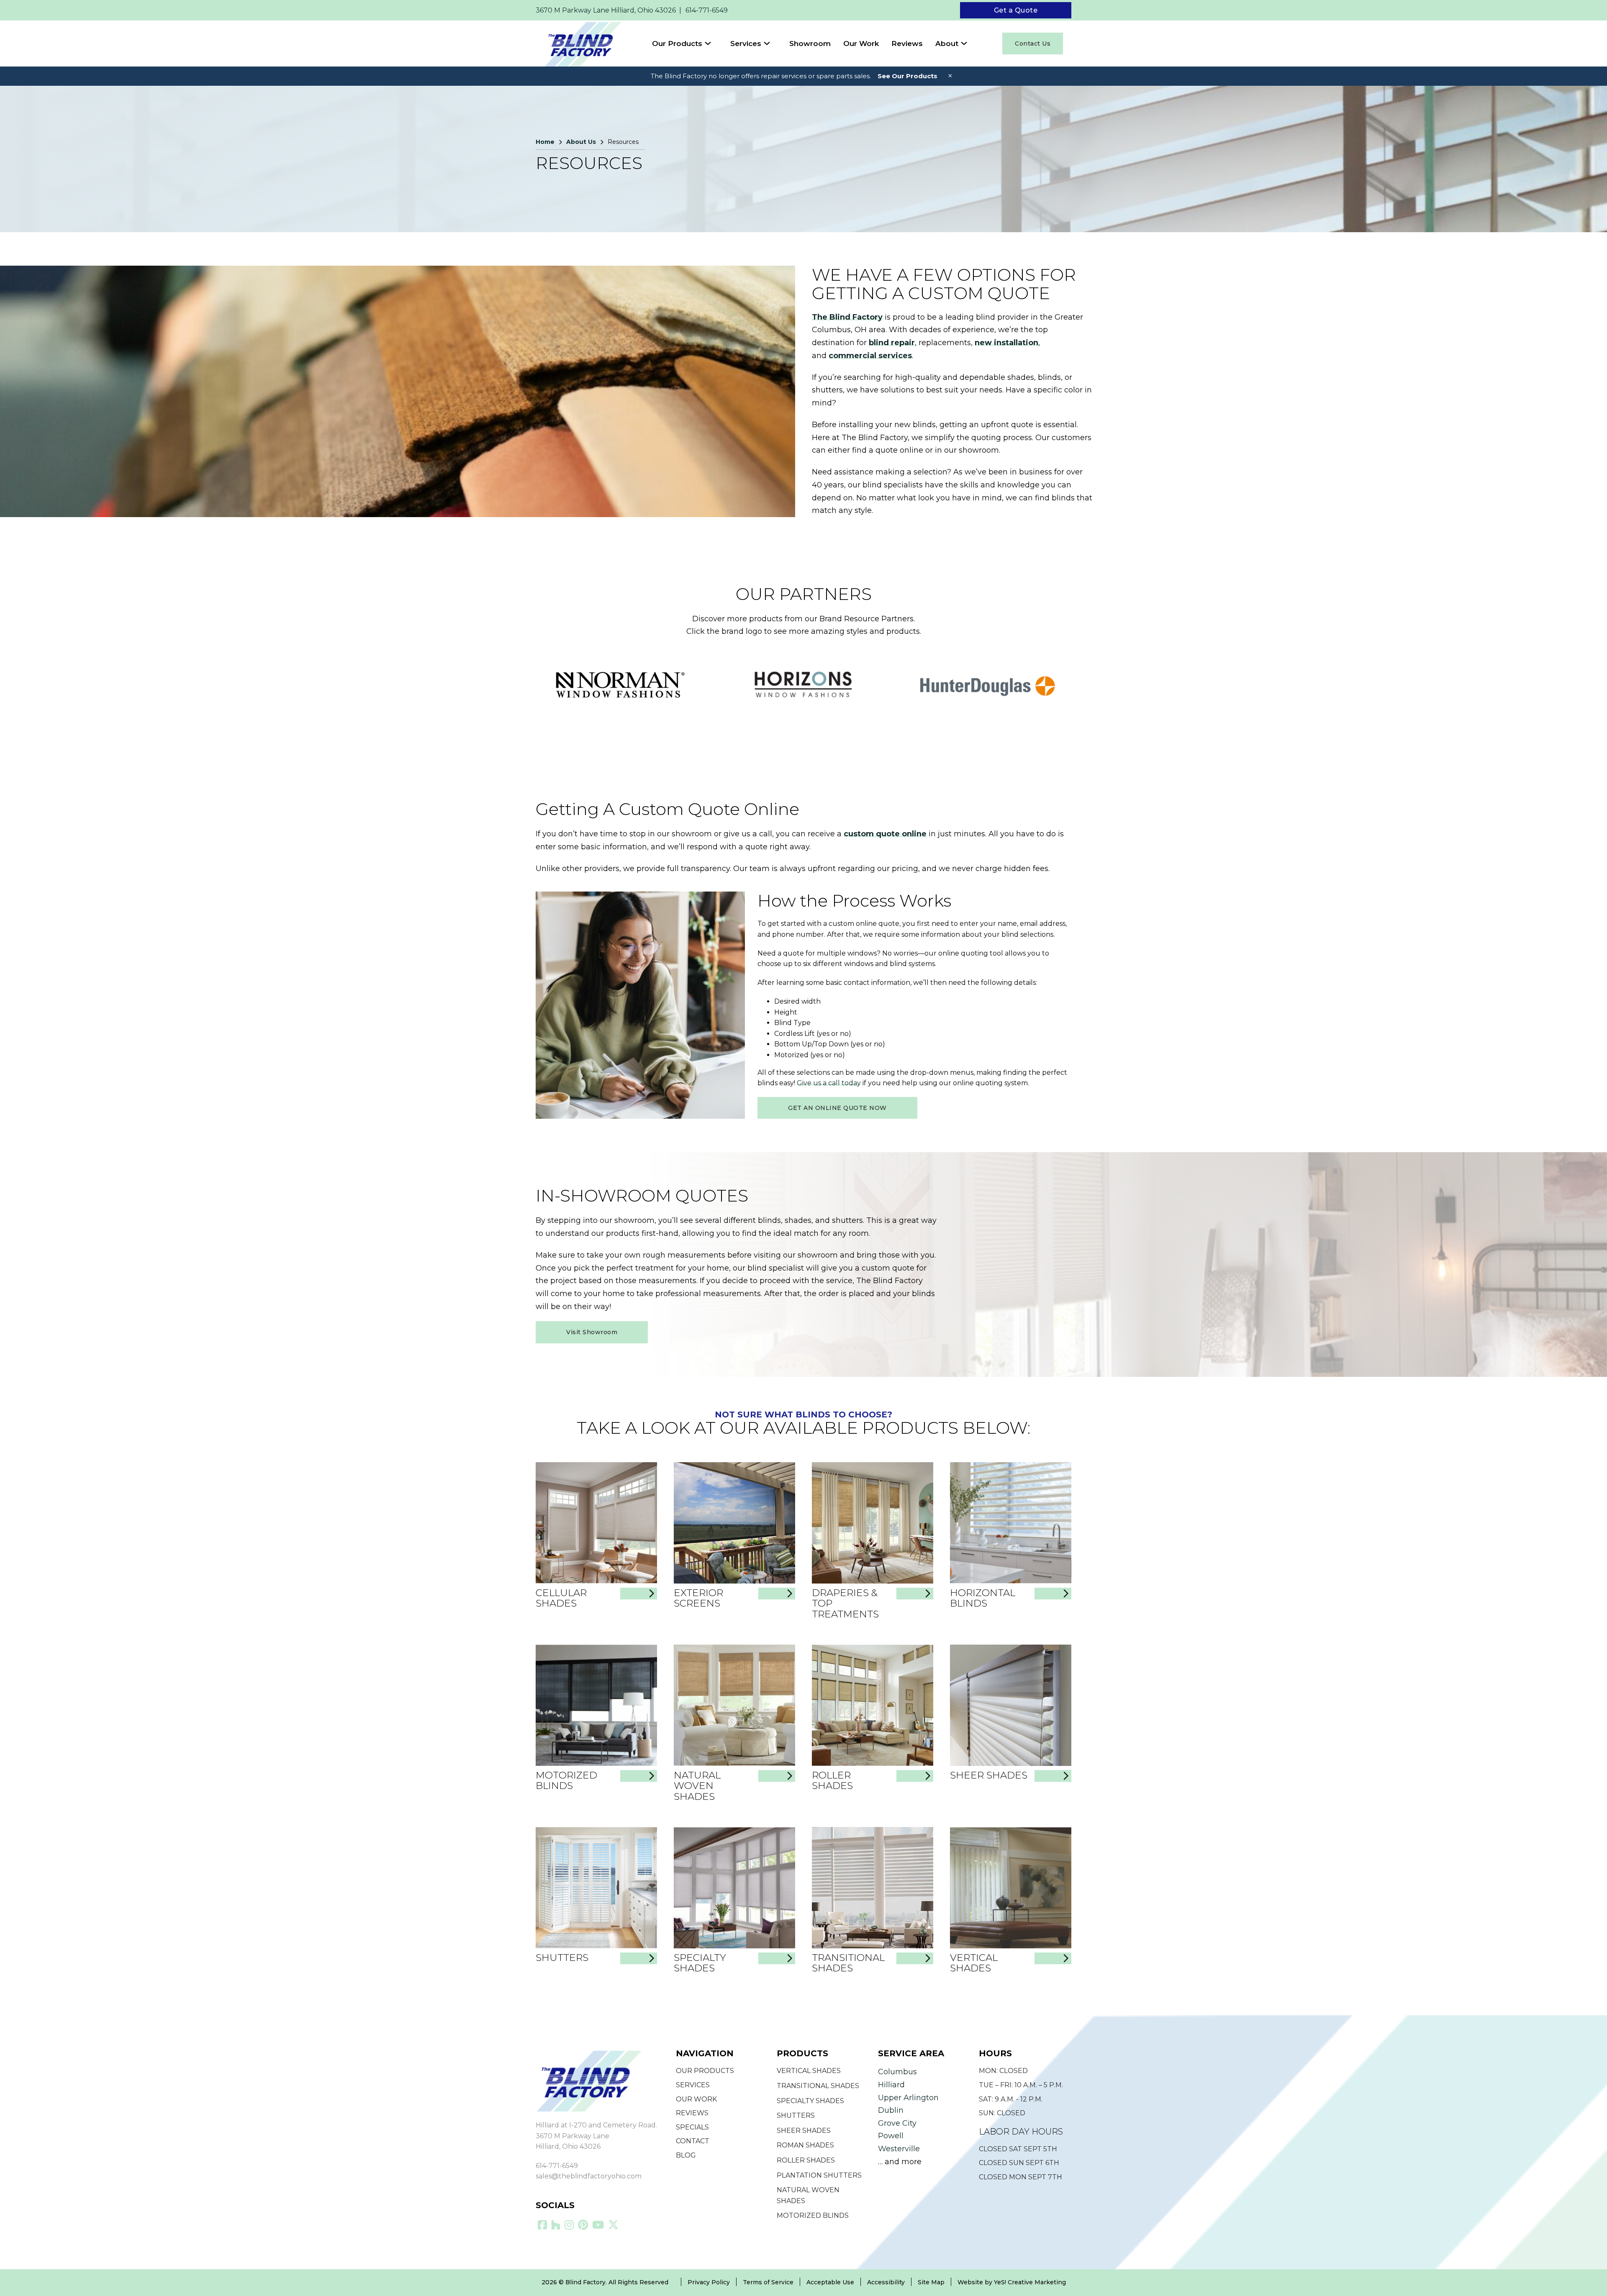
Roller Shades (832, 1780)
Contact (693, 2141)
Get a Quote (1016, 10)
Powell (891, 2136)
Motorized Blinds (566, 1780)
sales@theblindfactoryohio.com (589, 2176)
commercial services (870, 356)
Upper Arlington (908, 2098)
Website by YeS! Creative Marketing (1012, 2282)
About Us (581, 142)
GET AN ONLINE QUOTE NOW (837, 1108)
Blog (686, 2155)
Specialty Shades (700, 1963)
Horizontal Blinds (983, 1598)
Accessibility (886, 2282)
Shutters (562, 1958)
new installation (1006, 343)
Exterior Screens (698, 1598)
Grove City (897, 2123)
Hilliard (891, 2085)
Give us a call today (829, 1083)
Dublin (891, 2110)
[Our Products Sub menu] (714, 43)
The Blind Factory (847, 317)
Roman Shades (805, 2145)
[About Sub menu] (970, 43)
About (947, 44)
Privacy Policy (709, 2282)
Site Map (931, 2282)
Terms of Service (768, 2282)
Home (545, 142)
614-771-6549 (557, 2166)
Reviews (907, 44)
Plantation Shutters (819, 2175)
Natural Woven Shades (697, 1786)
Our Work (861, 44)
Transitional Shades (848, 1963)
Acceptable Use (830, 2282)
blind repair (892, 343)
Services (746, 44)
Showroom (810, 44)
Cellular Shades (561, 1598)
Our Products (677, 44)
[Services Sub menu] (773, 43)
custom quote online (885, 834)
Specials (692, 2127)
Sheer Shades (989, 1775)
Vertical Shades (974, 1963)
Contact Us (1033, 44)
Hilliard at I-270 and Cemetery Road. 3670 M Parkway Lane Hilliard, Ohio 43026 (596, 2136)
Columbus (897, 2072)
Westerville (899, 2149)
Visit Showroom (592, 1332)
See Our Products (907, 76)
